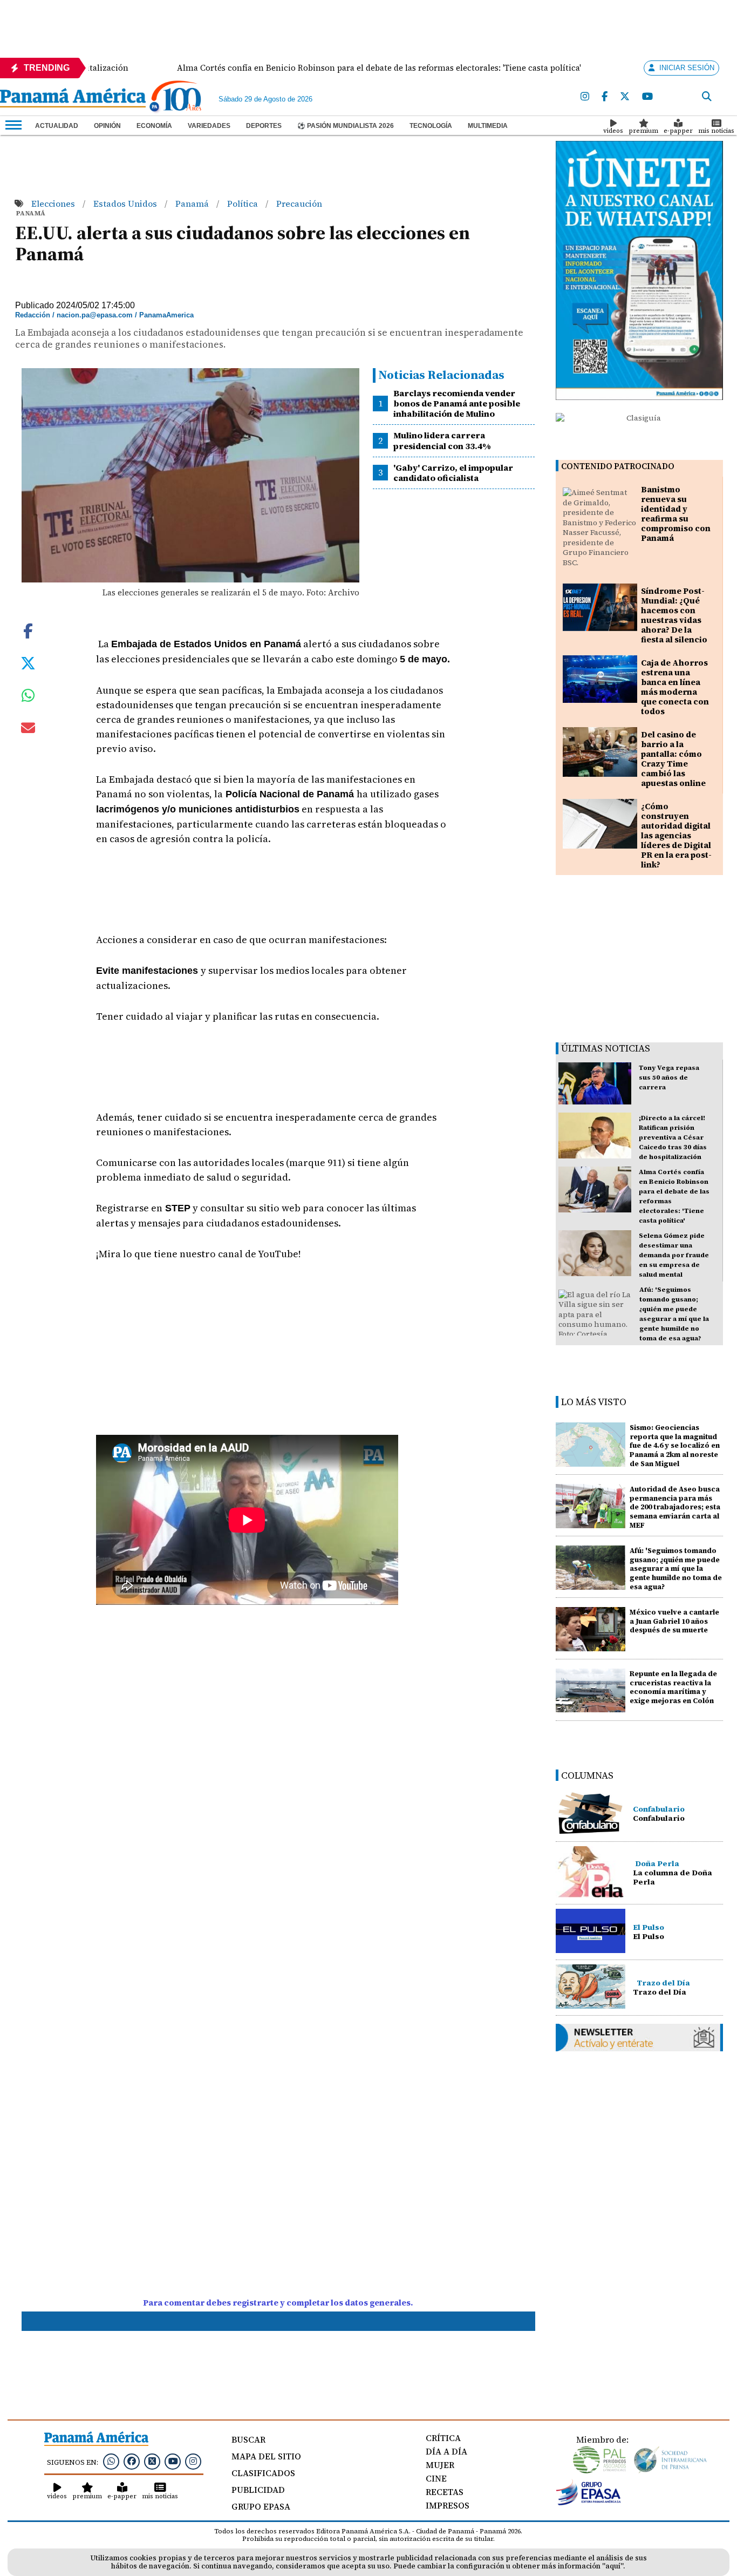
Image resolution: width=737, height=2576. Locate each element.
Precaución (299, 204)
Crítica (443, 2438)
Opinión (107, 126)
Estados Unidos (126, 204)
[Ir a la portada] (73, 99)
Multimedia (488, 126)
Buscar (248, 2439)
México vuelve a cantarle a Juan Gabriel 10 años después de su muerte (674, 1621)
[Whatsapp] (111, 2461)
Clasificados (263, 2473)
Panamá (193, 204)
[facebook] (605, 97)
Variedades (209, 126)
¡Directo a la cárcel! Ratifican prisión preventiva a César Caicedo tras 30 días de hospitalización (673, 1137)
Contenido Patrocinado (618, 466)
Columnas (587, 1775)
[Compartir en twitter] (28, 662)
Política (244, 204)
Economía (154, 126)
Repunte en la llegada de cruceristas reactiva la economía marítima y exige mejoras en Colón (673, 1687)
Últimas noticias (606, 1048)
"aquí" (613, 2566)
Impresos (448, 2505)
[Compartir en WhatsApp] (28, 698)
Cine (436, 2478)
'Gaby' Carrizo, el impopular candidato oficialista (453, 473)
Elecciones (54, 204)
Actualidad (57, 126)
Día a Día (446, 2451)
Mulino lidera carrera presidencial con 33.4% (442, 440)
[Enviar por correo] (28, 730)
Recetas (445, 2492)
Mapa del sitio (266, 2456)
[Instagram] (585, 97)
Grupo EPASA (261, 2506)
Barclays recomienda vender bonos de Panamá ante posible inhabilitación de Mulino (457, 403)
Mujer (440, 2465)
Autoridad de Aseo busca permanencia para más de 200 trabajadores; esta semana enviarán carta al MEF (675, 1507)
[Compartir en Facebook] (28, 630)
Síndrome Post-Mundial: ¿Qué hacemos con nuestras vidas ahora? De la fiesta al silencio (674, 615)
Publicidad (258, 2490)
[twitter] (625, 97)
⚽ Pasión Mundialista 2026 (346, 126)
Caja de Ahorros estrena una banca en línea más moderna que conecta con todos (675, 687)
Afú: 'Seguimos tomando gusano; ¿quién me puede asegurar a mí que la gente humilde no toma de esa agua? (676, 1569)
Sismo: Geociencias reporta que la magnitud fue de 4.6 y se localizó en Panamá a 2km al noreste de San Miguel (675, 1446)
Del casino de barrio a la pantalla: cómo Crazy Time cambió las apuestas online (673, 759)
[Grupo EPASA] (589, 2503)
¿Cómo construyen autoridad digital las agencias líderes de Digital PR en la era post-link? (676, 835)
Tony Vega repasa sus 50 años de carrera (669, 1077)
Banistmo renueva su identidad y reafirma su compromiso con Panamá (676, 514)
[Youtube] (647, 97)
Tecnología (431, 126)
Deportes (264, 126)
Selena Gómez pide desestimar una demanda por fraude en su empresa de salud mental (674, 1255)
